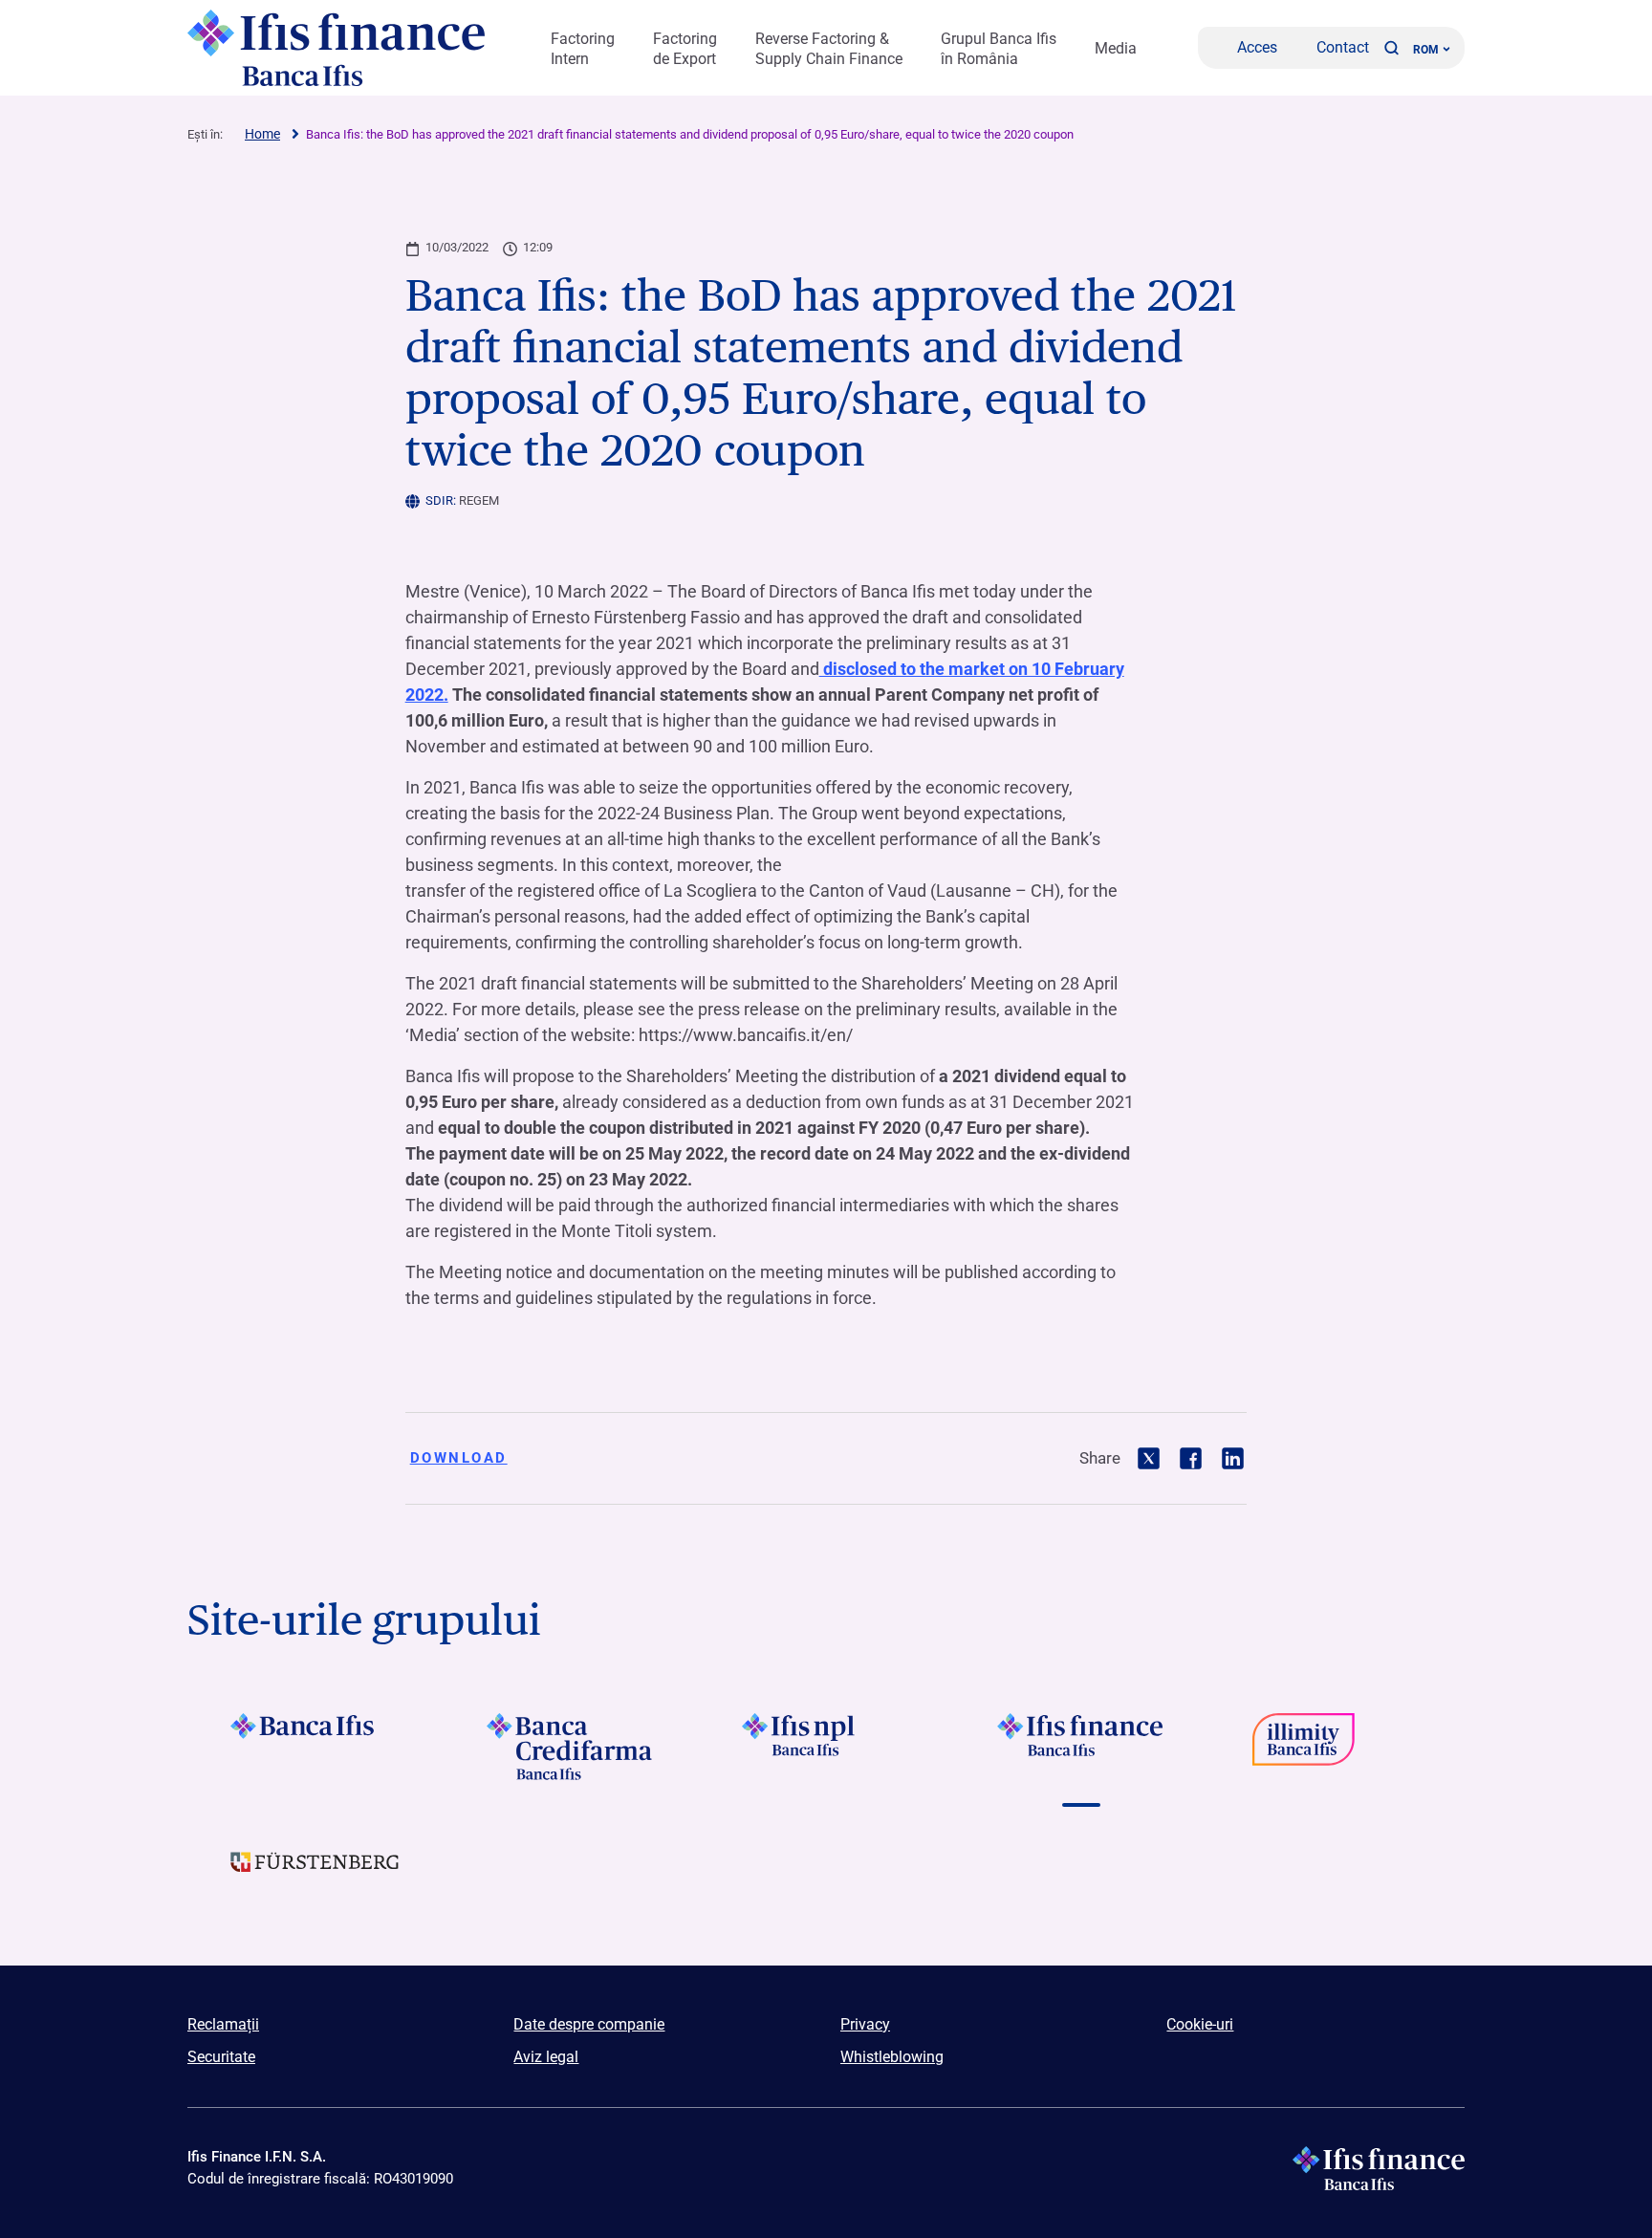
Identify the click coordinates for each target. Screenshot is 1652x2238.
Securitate (221, 2057)
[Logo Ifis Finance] (338, 48)
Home (262, 134)
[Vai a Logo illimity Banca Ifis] (1337, 1747)
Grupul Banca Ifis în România (999, 49)
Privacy (865, 2024)
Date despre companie (589, 2024)
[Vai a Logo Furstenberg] (315, 1877)
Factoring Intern (583, 49)
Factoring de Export (685, 49)
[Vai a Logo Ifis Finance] (1082, 1747)
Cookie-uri (1200, 2024)
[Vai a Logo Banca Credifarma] (570, 1747)
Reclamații (223, 2024)
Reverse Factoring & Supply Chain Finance (829, 49)
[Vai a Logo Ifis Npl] (826, 1747)
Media (1116, 48)
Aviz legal (546, 2057)
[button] (1391, 48)
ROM (1426, 50)
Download (459, 1458)
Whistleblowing (892, 2057)
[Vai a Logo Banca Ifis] (315, 1747)
